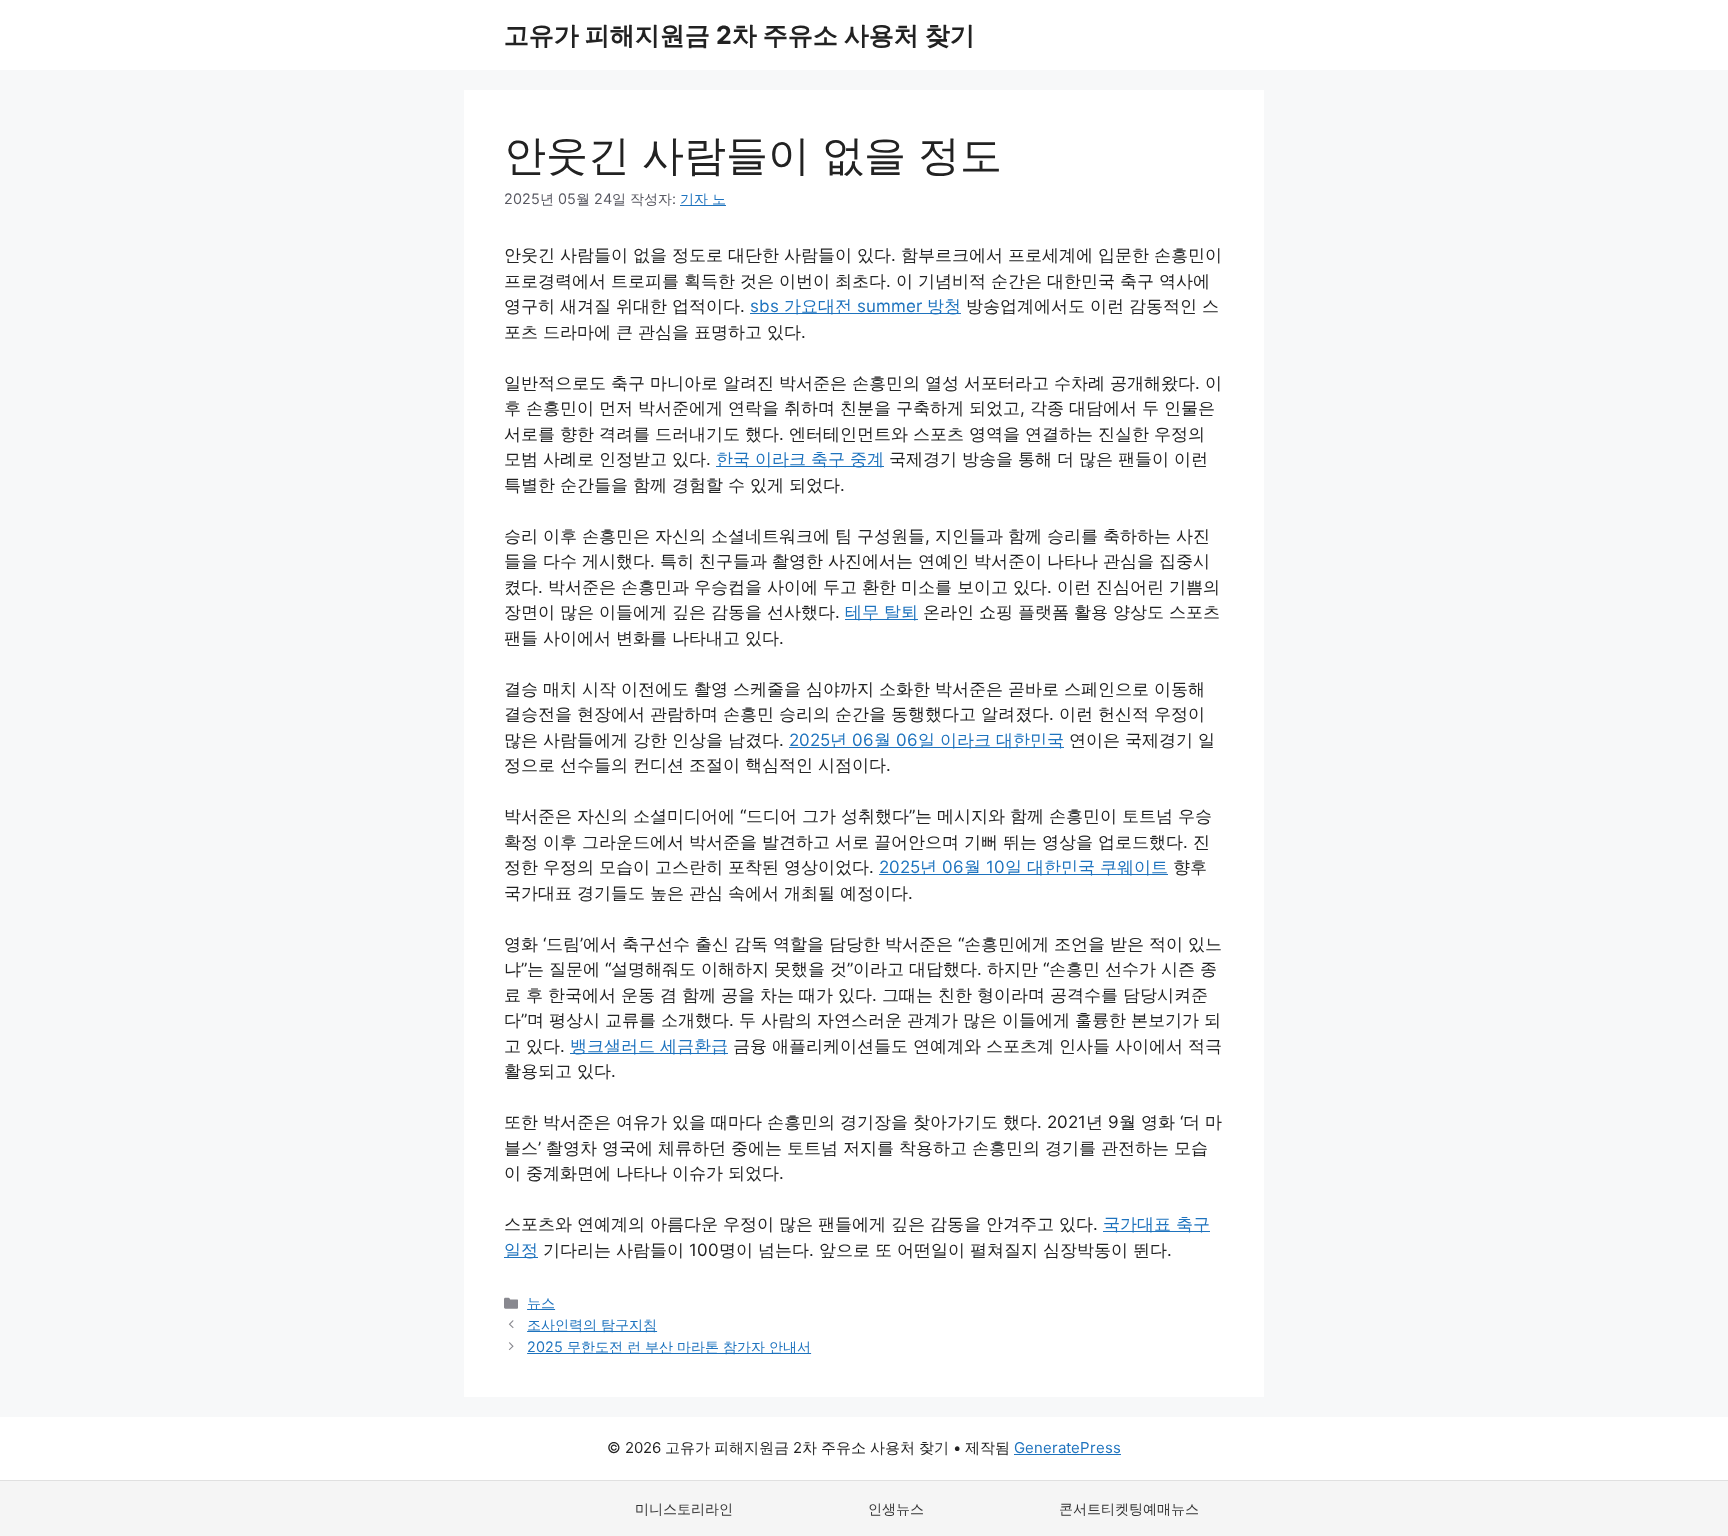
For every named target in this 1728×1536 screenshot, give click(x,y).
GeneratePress (1067, 1447)
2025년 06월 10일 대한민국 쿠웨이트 (1023, 867)
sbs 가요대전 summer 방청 (855, 306)
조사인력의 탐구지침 (592, 1324)
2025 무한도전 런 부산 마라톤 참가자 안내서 (669, 1346)
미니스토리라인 (684, 1508)
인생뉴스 (896, 1508)
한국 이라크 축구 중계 (800, 459)
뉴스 (541, 1302)
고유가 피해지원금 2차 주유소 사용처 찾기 (739, 35)
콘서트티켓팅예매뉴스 (1129, 1508)
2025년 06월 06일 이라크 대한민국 (926, 740)
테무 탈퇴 (881, 612)
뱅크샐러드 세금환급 (649, 1046)
